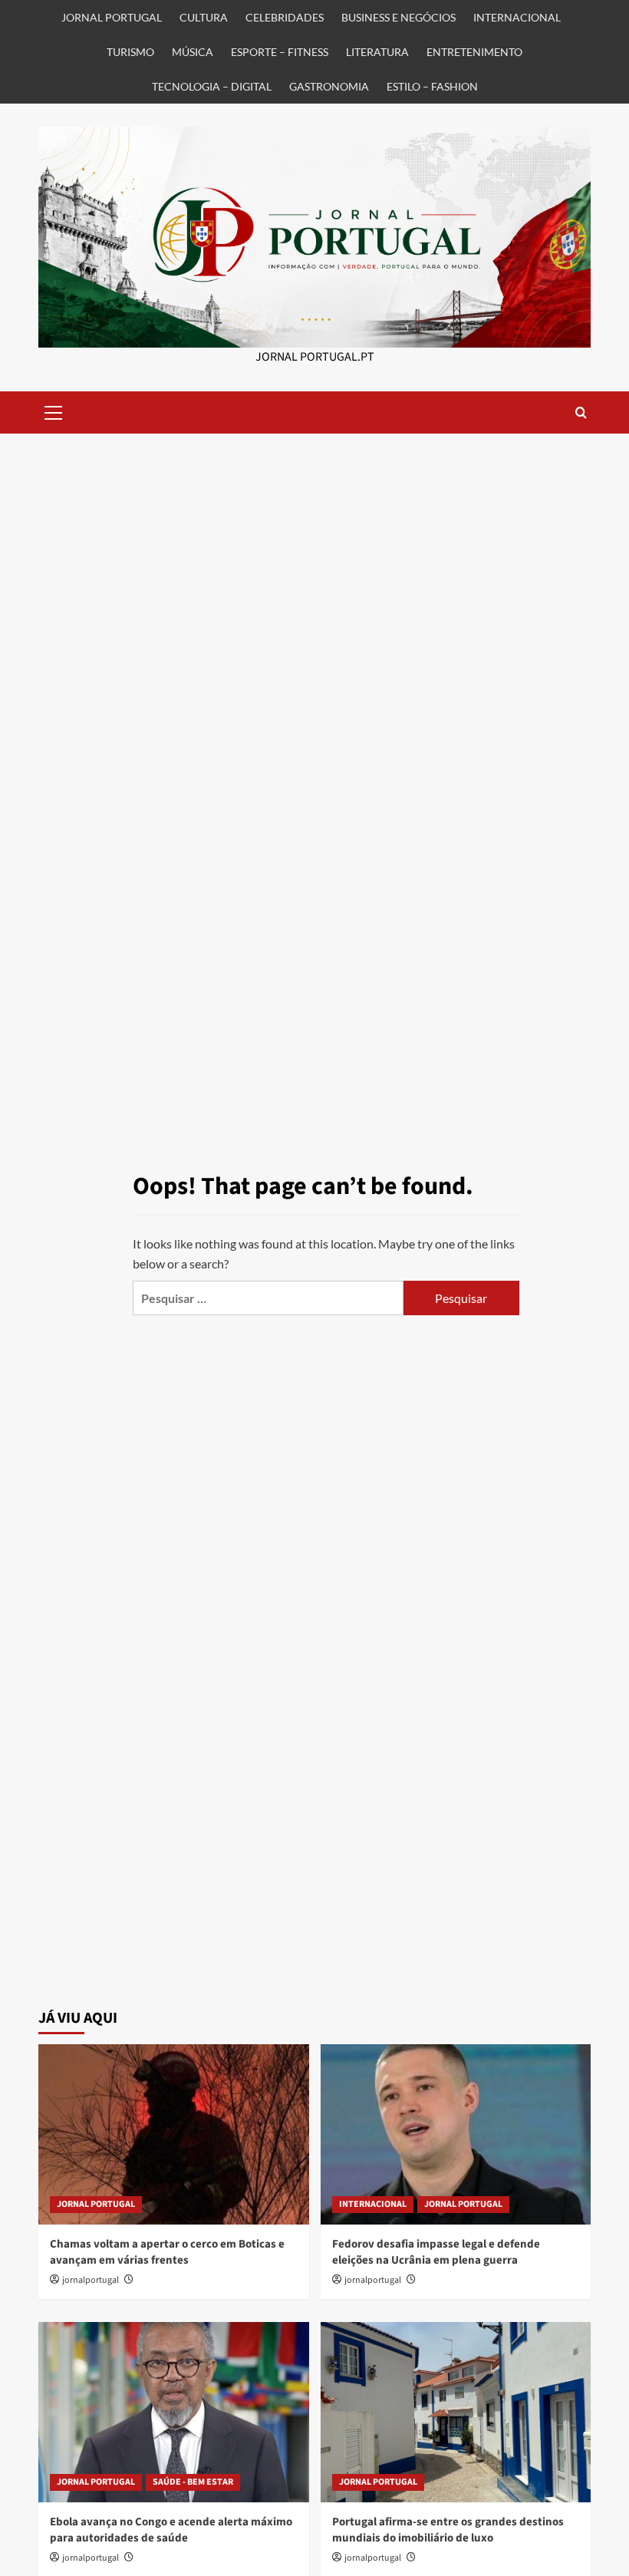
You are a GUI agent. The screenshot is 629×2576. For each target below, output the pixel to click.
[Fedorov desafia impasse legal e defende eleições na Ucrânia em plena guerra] (456, 2134)
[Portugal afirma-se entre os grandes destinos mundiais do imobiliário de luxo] (456, 2412)
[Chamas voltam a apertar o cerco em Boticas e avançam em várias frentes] (174, 2134)
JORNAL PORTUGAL (112, 17)
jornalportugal (91, 2280)
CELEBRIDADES (285, 17)
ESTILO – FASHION (432, 86)
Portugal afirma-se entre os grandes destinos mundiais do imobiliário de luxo (448, 2530)
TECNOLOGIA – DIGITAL (212, 86)
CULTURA (204, 17)
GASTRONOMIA (329, 86)
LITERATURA (377, 52)
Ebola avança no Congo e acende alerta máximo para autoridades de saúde (171, 2530)
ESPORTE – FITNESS (280, 52)
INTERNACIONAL (517, 17)
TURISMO (130, 52)
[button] (54, 411)
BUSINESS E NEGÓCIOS (398, 17)
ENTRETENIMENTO (474, 52)
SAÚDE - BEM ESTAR (193, 2482)
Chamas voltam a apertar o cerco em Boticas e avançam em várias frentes (167, 2252)
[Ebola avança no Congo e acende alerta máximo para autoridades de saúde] (174, 2412)
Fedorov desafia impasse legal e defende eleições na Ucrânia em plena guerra (436, 2252)
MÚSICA (193, 52)
